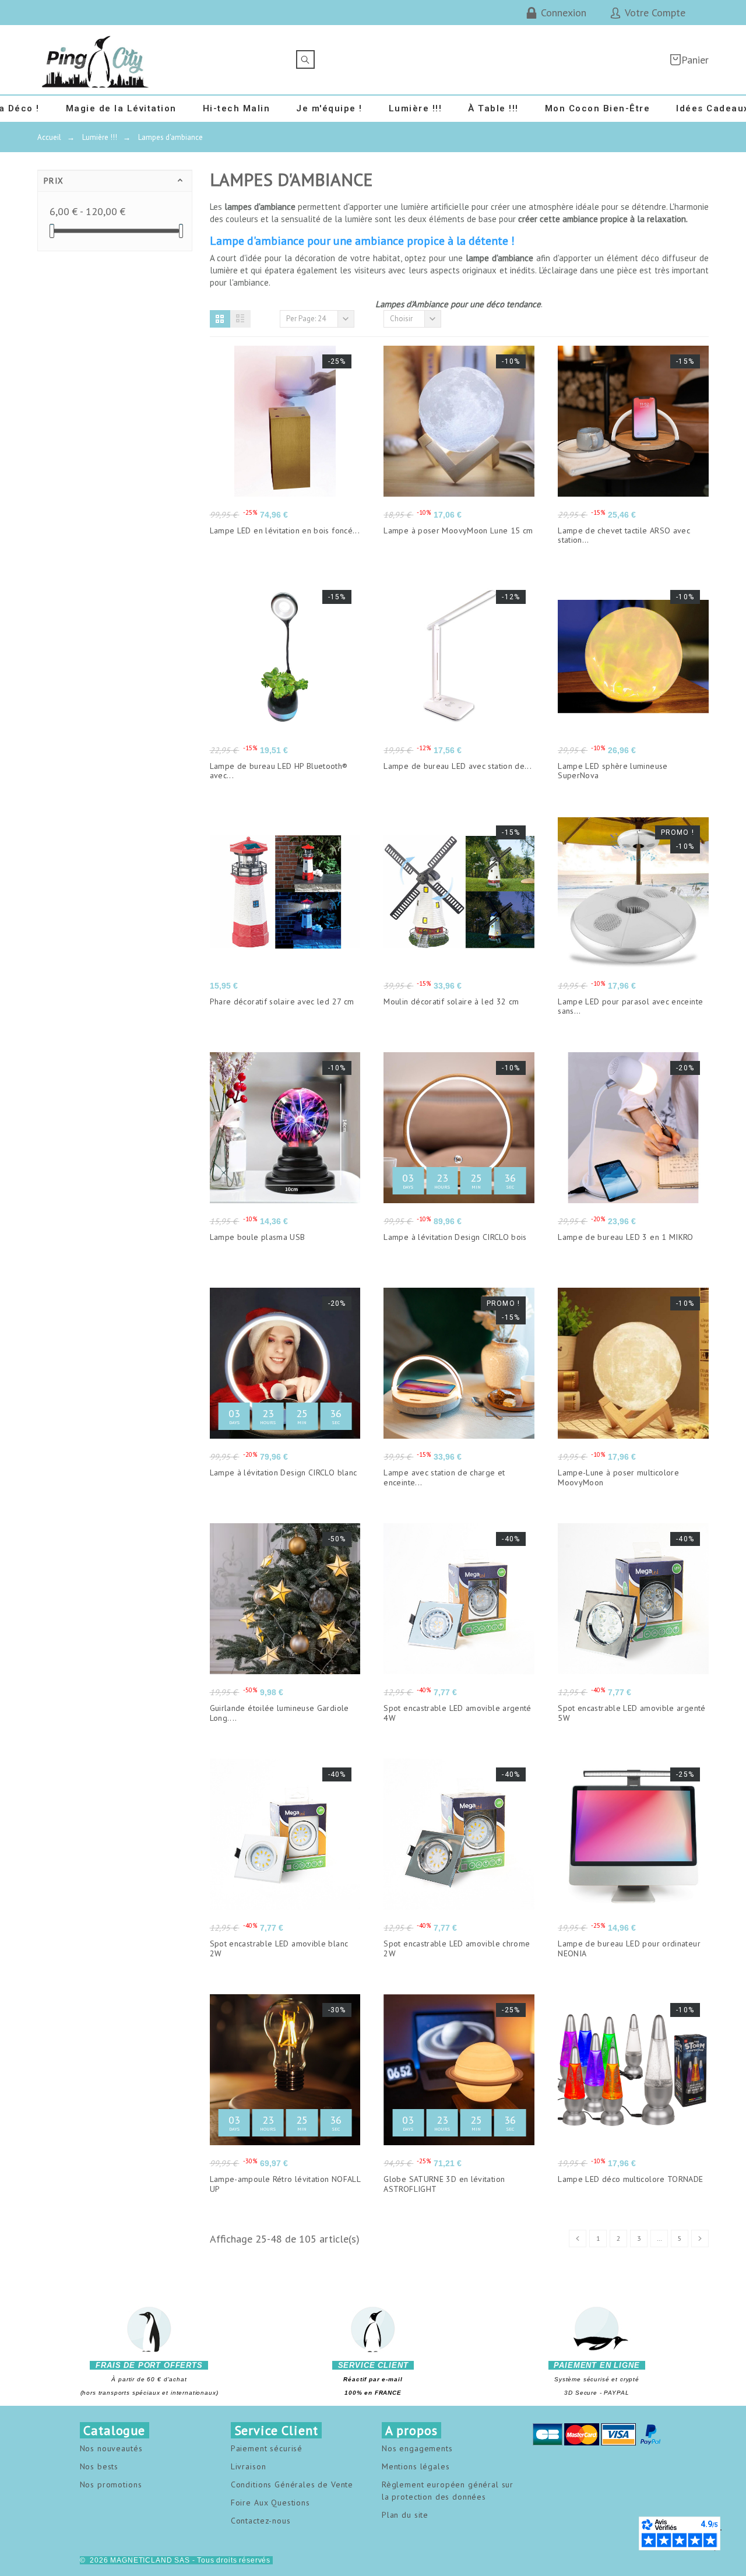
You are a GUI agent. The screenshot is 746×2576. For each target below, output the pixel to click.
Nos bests (99, 2466)
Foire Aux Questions (270, 2503)
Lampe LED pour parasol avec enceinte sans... (630, 1006)
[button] (220, 319)
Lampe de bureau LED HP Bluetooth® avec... (279, 771)
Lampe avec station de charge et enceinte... (444, 1477)
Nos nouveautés (111, 2448)
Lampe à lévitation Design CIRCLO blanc (284, 1472)
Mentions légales (416, 2466)
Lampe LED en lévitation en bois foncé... (285, 530)
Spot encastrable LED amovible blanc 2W (279, 1948)
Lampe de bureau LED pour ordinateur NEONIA (629, 1948)
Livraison (249, 2466)
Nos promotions (111, 2484)
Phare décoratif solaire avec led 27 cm (282, 1001)
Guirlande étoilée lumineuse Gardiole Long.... (279, 1713)
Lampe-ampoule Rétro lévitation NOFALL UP (285, 2184)
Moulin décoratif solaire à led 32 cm (451, 1001)
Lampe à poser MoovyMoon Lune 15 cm (458, 530)
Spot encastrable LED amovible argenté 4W (457, 1713)
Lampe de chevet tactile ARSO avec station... (624, 535)
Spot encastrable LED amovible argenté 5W (631, 1713)
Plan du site (405, 2515)
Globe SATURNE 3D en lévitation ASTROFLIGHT (444, 2184)
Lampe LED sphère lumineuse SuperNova (613, 771)
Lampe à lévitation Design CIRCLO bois (455, 1237)
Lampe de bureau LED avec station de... (458, 766)
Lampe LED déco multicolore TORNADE (630, 2179)
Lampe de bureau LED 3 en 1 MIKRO (626, 1237)
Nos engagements (417, 2448)
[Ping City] (96, 60)
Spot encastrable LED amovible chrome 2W (457, 1948)
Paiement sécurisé (267, 2448)
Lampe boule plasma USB (258, 1237)
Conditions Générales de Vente (292, 2484)
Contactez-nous (261, 2521)
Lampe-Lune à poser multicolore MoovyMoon (618, 1477)
